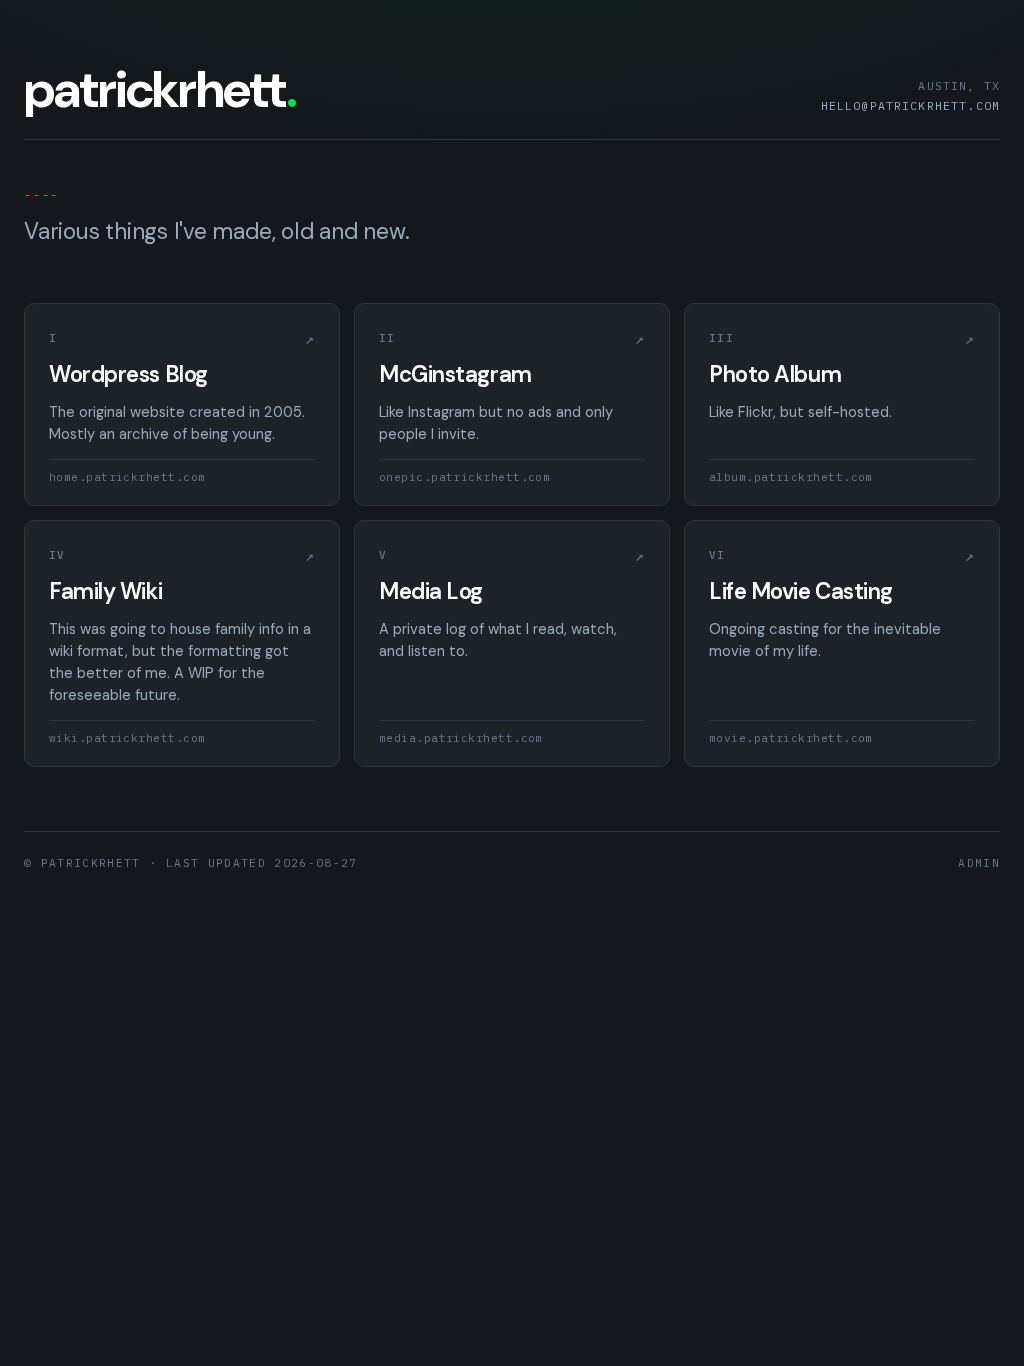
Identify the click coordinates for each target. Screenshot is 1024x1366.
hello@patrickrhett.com (910, 105)
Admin (979, 863)
